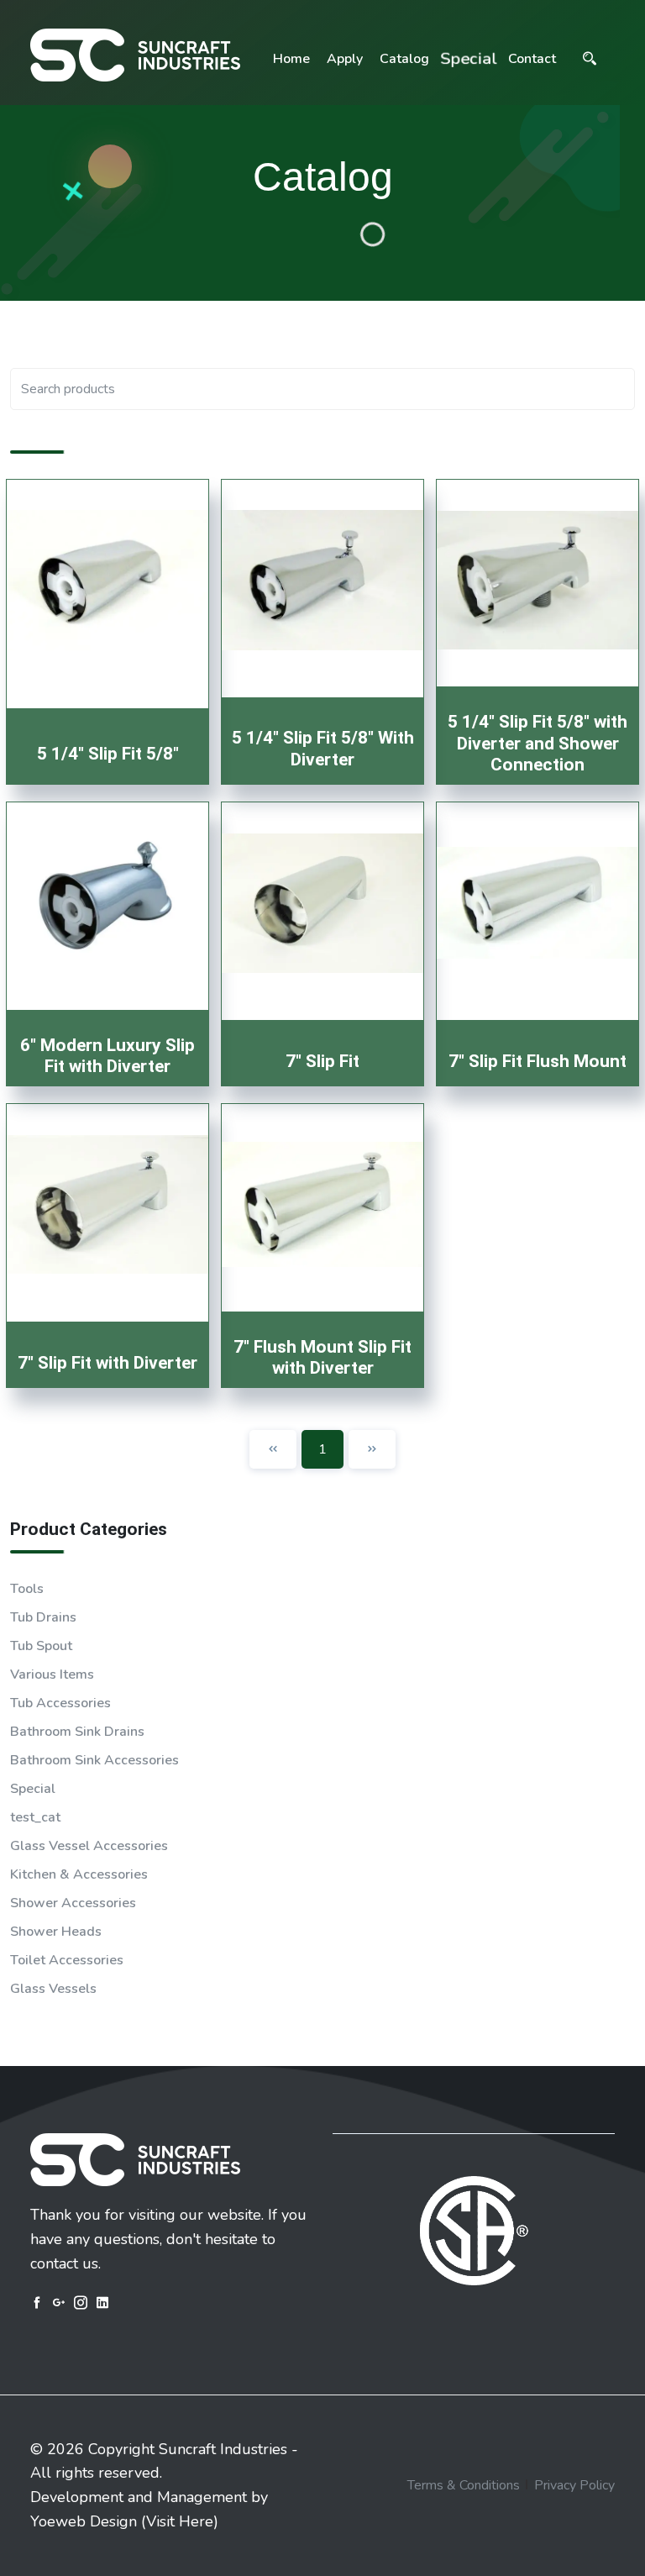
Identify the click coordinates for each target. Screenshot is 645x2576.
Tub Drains (43, 1617)
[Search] (590, 59)
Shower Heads (56, 1932)
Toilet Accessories (67, 1960)
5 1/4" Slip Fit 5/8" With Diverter (323, 748)
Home (291, 59)
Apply (345, 59)
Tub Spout (41, 1646)
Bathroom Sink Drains (77, 1732)
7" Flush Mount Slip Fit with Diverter (322, 1357)
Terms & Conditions (464, 2485)
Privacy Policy (574, 2485)
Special (469, 59)
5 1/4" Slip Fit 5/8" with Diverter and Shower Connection (537, 743)
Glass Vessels (53, 1989)
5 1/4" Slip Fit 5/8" (108, 754)
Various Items (52, 1674)
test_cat (35, 1817)
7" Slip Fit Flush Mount (537, 1061)
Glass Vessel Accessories (89, 1846)
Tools (27, 1589)
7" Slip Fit (322, 1061)
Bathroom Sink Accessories (94, 1760)
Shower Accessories (73, 1903)
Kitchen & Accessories (79, 1874)
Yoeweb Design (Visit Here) (124, 2521)
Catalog (404, 59)
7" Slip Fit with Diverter (107, 1363)
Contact (532, 59)
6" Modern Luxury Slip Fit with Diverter (107, 1056)
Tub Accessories (60, 1703)
